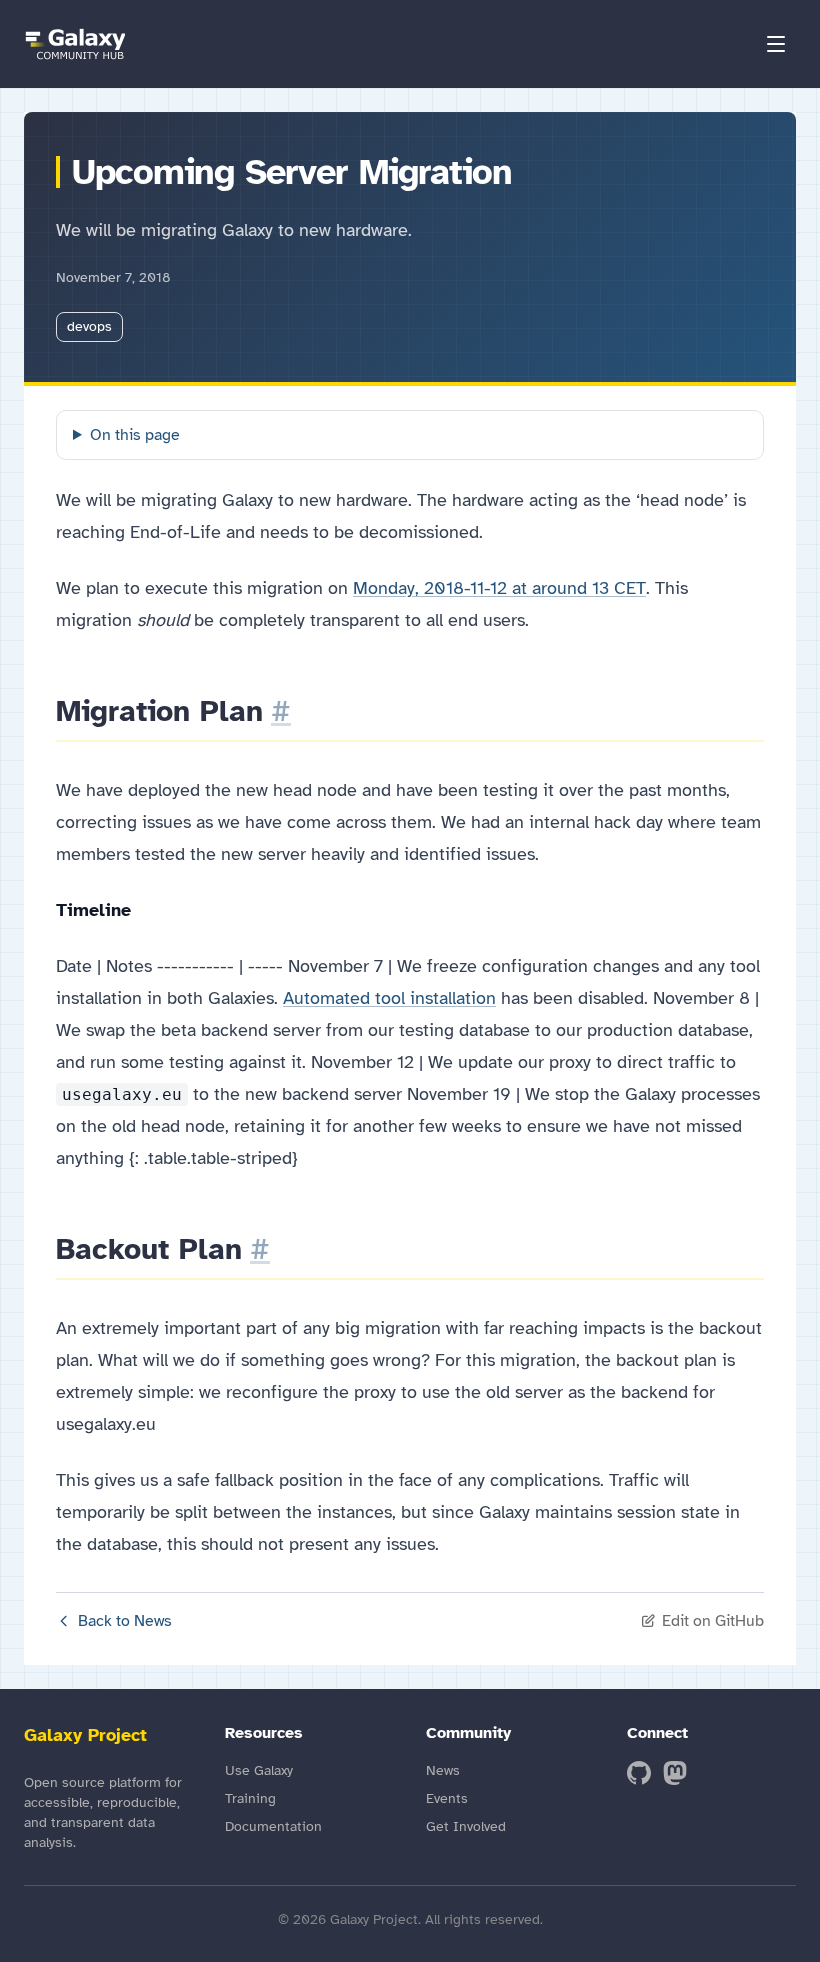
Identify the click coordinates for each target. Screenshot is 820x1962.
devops (89, 326)
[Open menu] (776, 44)
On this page (135, 435)
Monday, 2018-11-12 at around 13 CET (499, 588)
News (443, 1770)
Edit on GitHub (713, 1621)
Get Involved (466, 1826)
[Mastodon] (675, 1773)
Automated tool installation (389, 998)
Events (447, 1798)
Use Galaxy (259, 1770)
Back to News (125, 1621)
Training (250, 1798)
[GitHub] (639, 1773)
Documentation (273, 1826)
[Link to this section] (281, 711)
